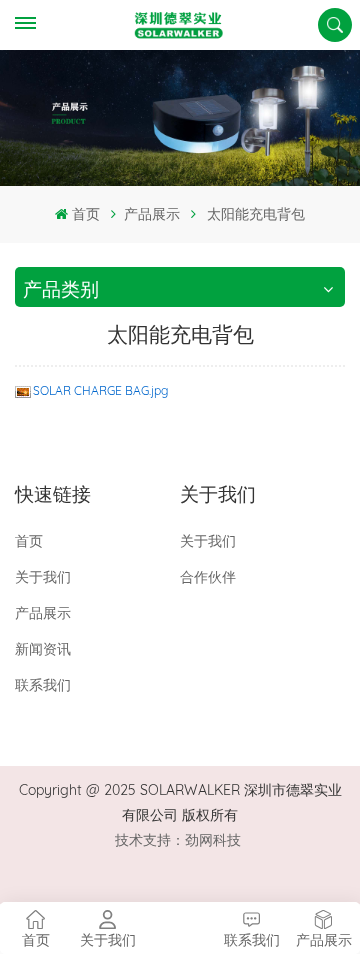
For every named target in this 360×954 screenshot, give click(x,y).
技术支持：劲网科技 (178, 840)
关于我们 (43, 577)
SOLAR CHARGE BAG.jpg (100, 390)
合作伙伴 (208, 577)
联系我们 (43, 685)
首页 (85, 214)
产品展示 (152, 214)
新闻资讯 (43, 649)
